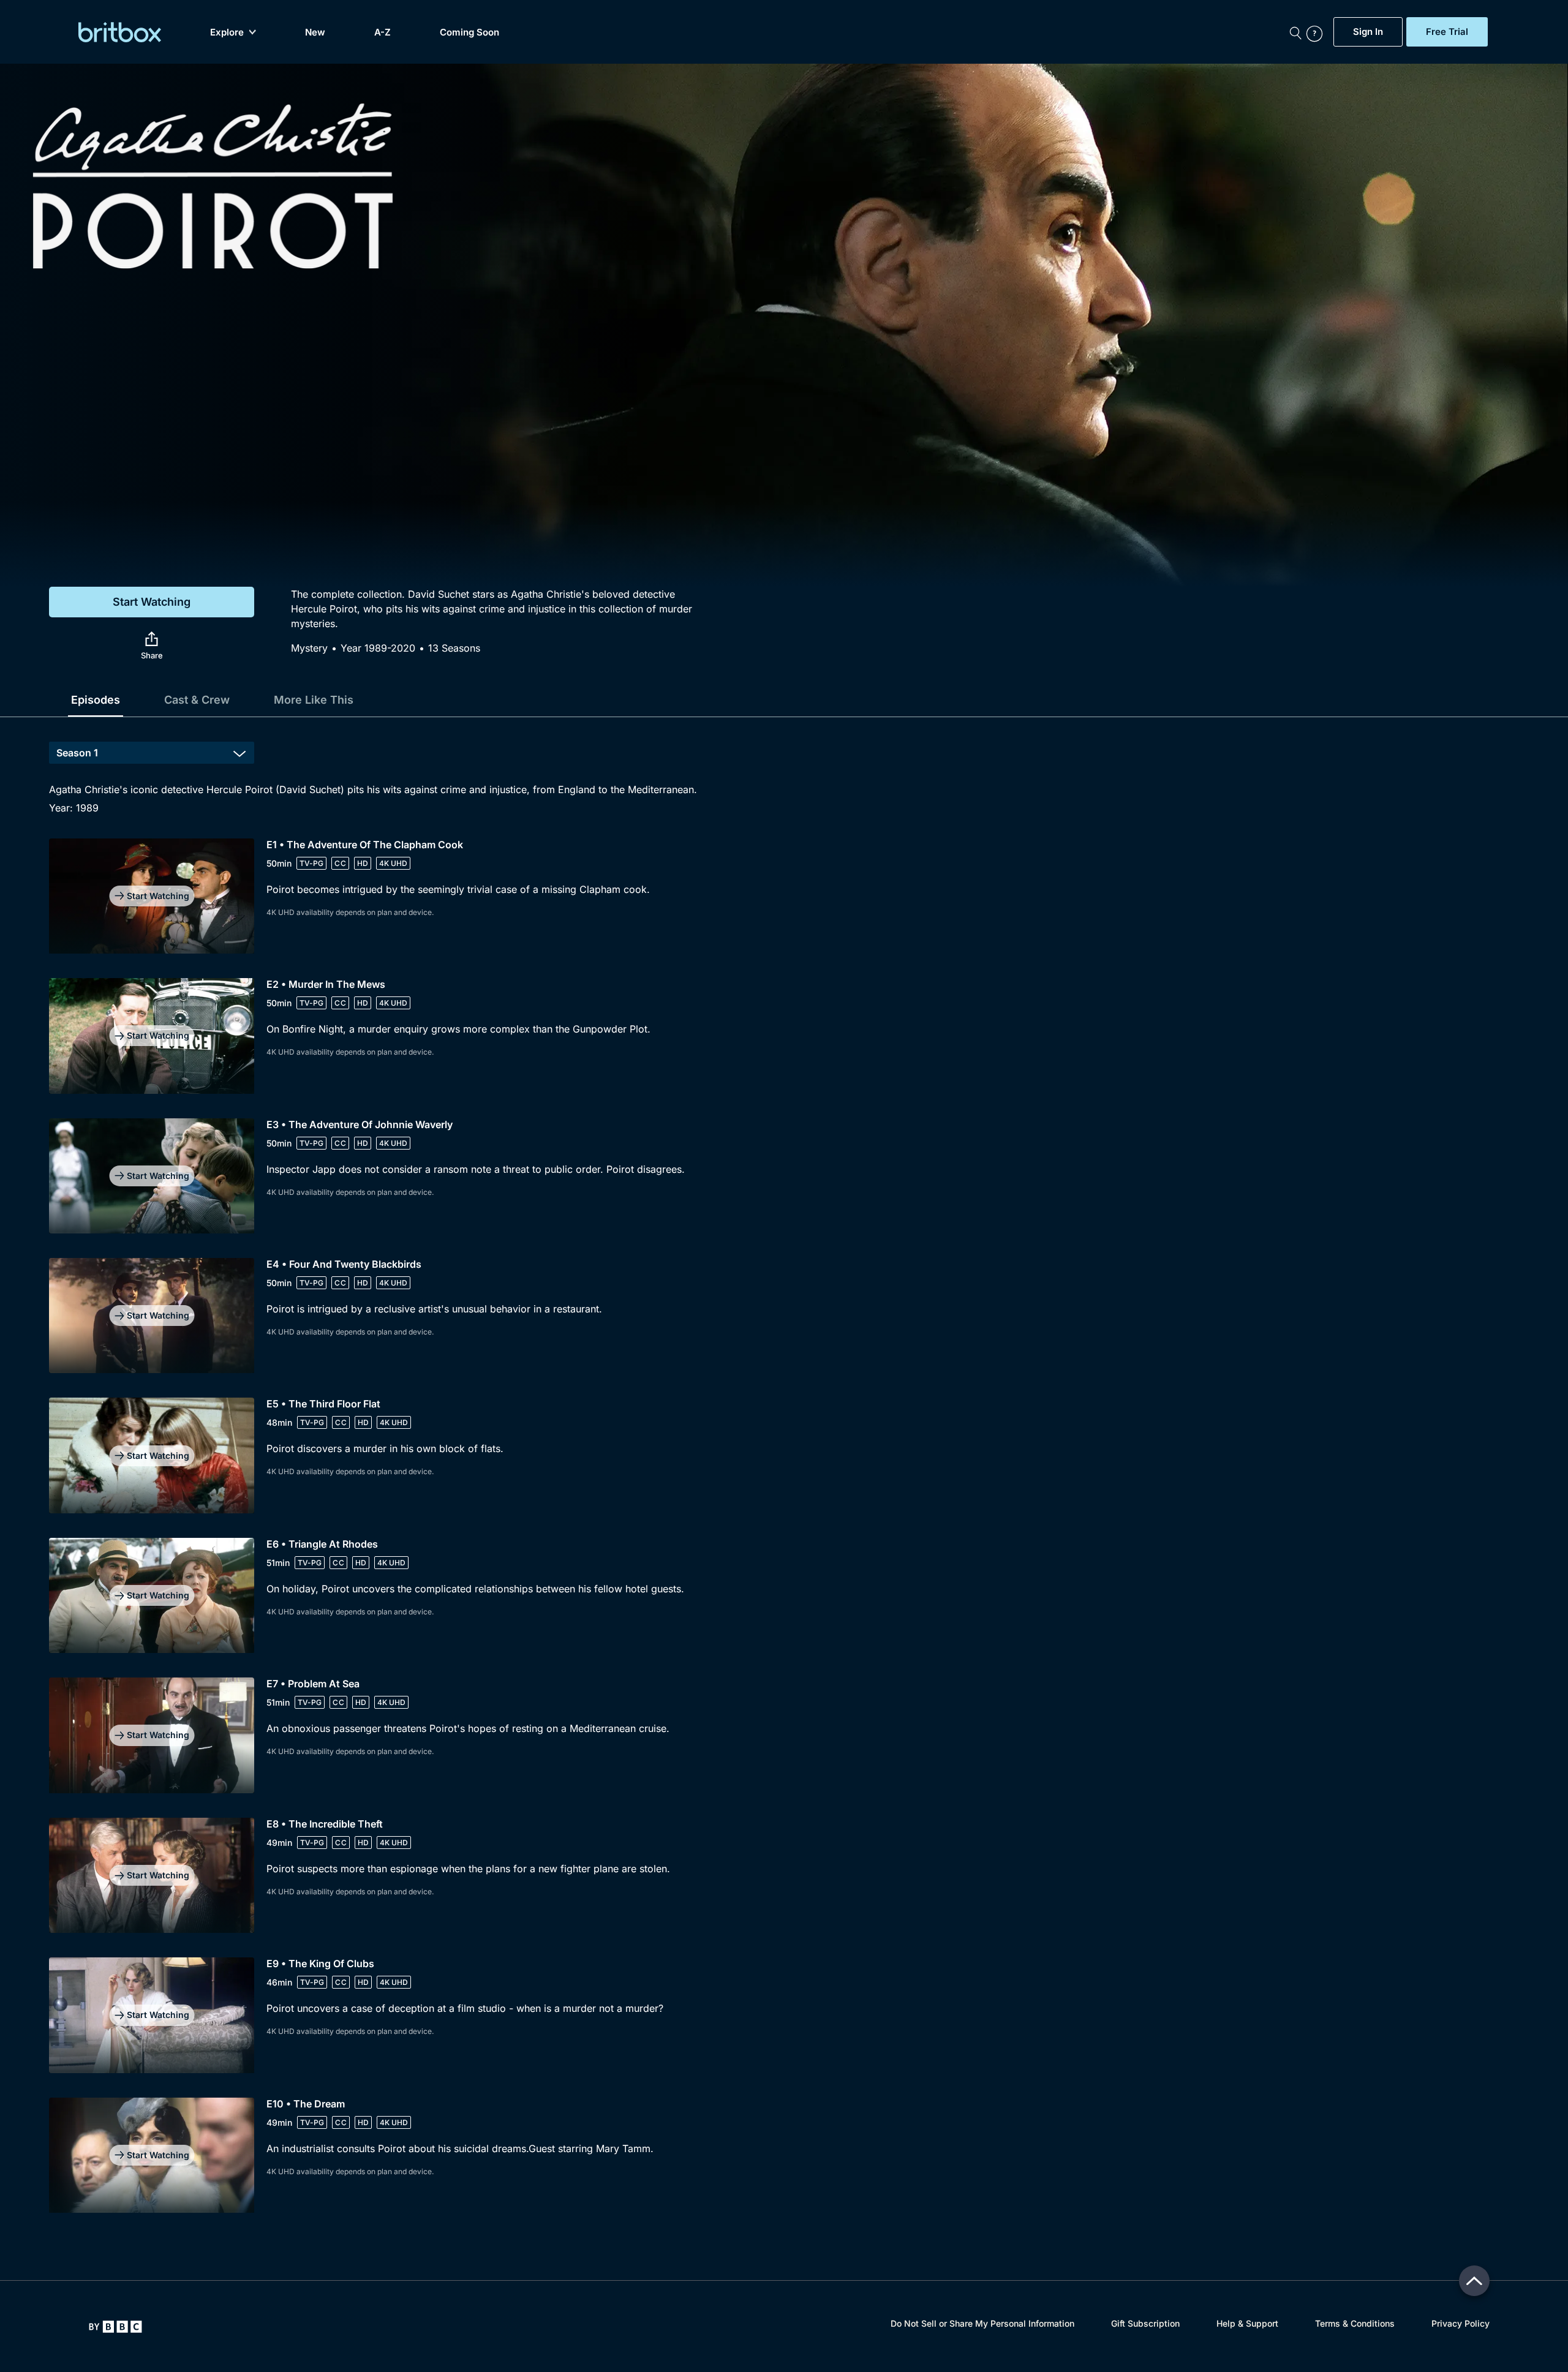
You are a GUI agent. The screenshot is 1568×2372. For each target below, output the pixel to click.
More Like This (314, 700)
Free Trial (1447, 32)
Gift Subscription (1145, 2323)
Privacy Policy (1461, 2323)
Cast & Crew (197, 700)
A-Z (383, 32)
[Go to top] (1474, 2281)
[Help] (1317, 32)
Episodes (96, 700)
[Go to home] (115, 2327)
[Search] (1295, 32)
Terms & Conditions (1355, 2323)
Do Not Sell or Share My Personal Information (982, 2323)
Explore (227, 32)
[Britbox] (120, 32)
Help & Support (1247, 2323)
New (315, 32)
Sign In (1368, 32)
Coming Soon (469, 32)
